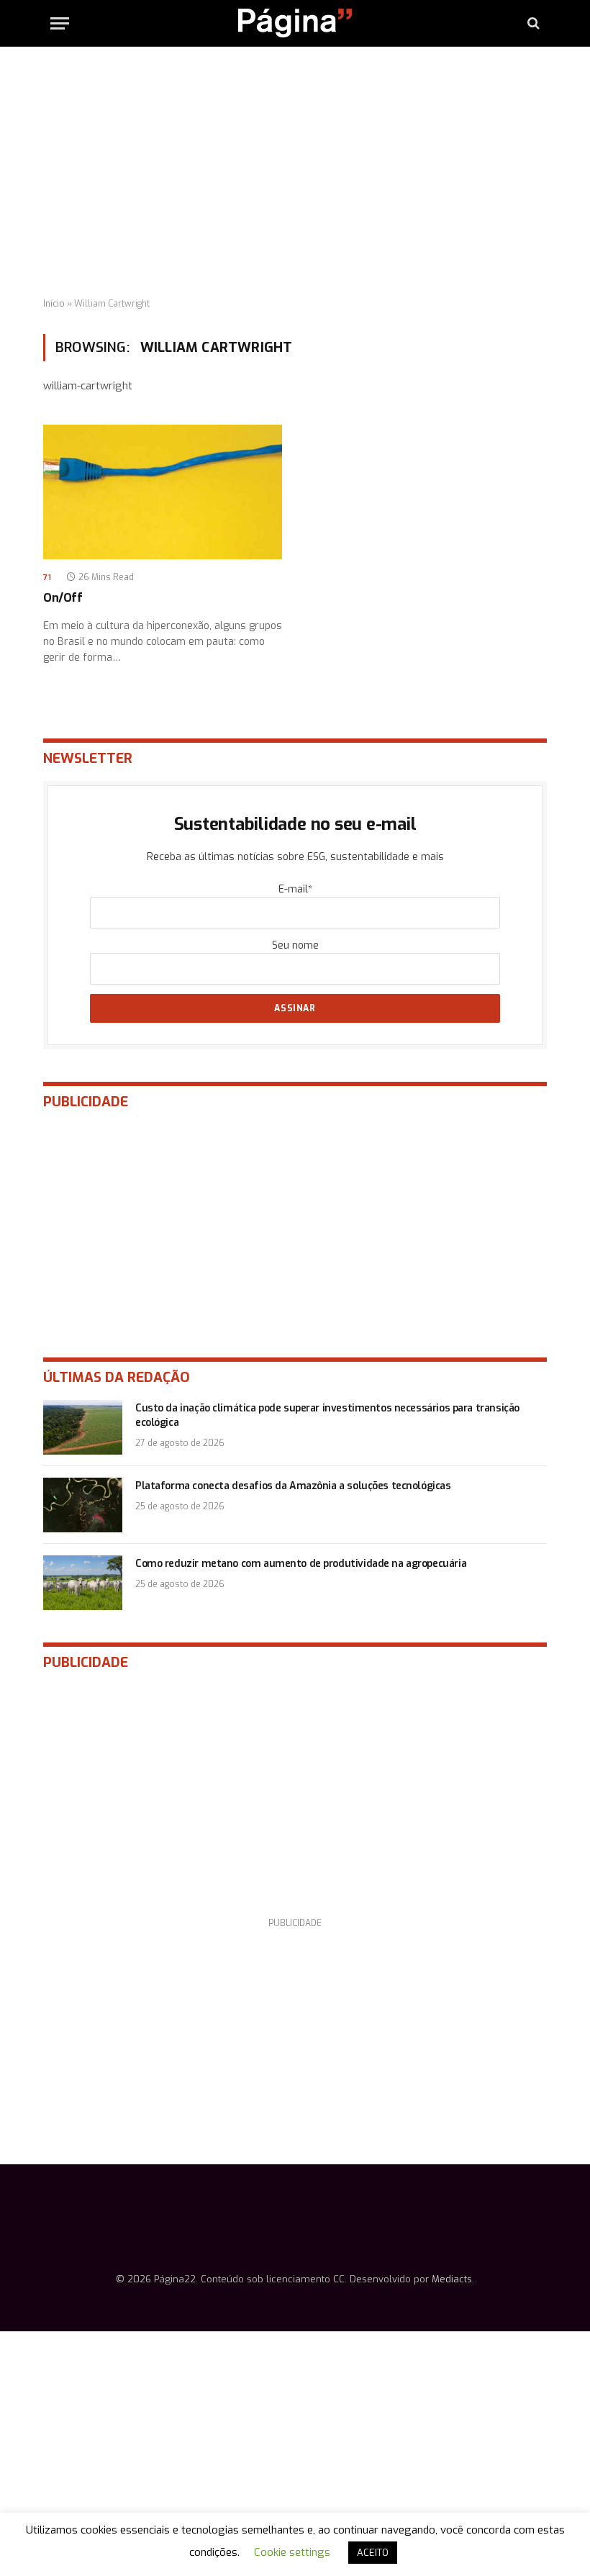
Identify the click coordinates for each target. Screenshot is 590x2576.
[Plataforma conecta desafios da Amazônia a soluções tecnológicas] (83, 1505)
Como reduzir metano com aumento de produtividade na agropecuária (301, 1564)
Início (54, 304)
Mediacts (452, 2279)
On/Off (63, 598)
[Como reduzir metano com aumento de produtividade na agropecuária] (83, 1583)
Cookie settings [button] (292, 2552)
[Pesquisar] (532, 23)
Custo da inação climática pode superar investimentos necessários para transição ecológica (327, 1415)
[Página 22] (295, 23)
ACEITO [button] (373, 2553)
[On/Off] (163, 492)
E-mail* (295, 889)
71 (47, 578)
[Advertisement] (295, 173)
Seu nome (295, 945)
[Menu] (60, 23)
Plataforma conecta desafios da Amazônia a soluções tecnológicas (293, 1486)
